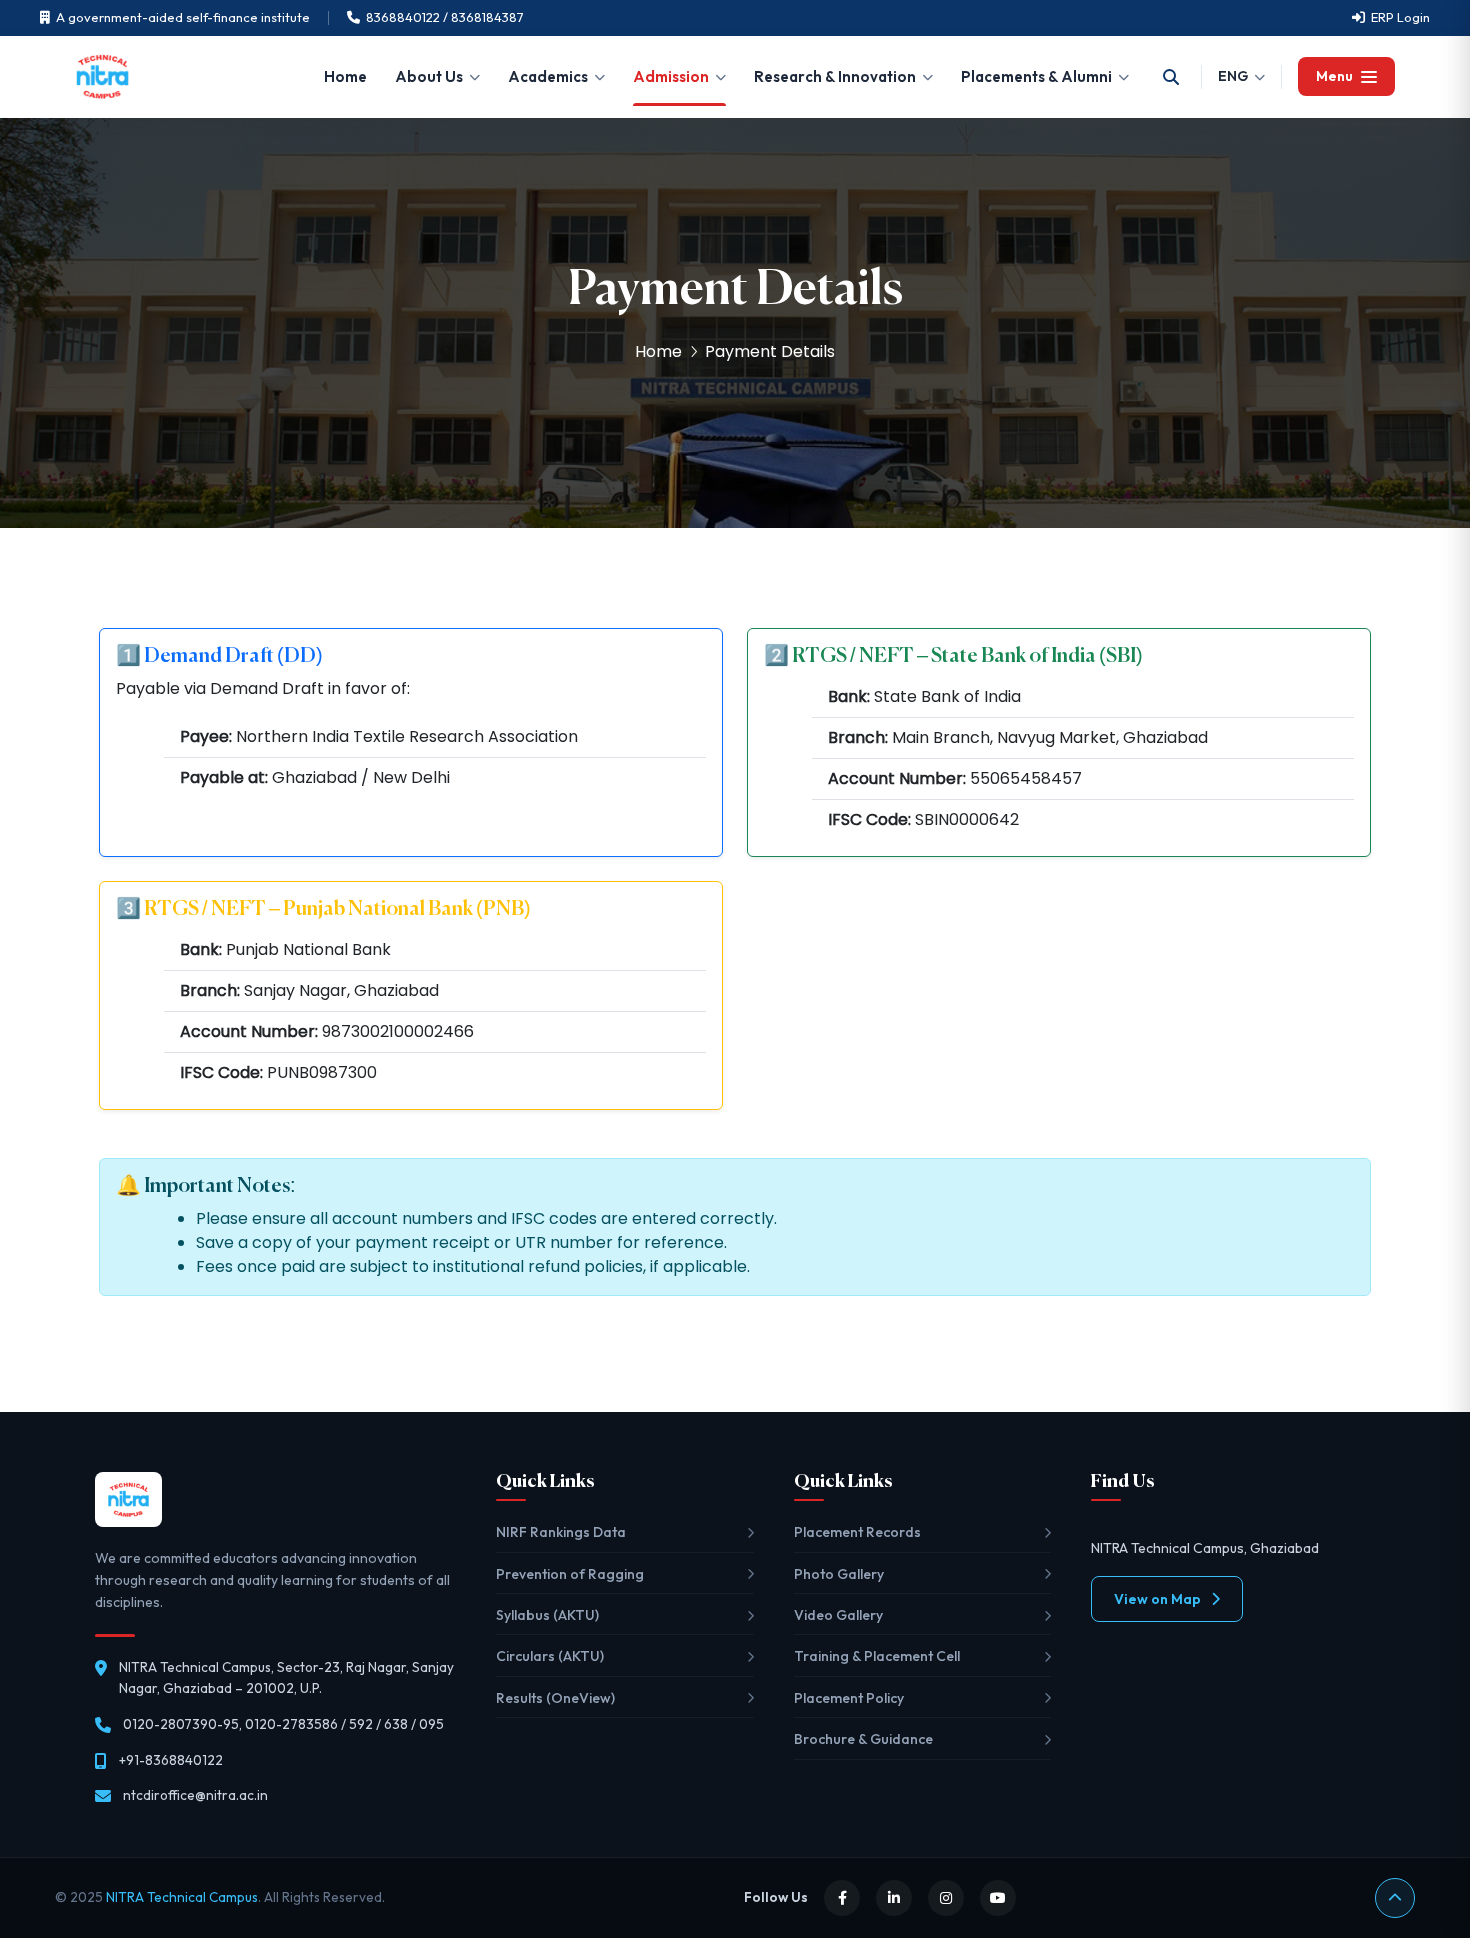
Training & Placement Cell (877, 1656)
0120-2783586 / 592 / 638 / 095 (344, 1724)
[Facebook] (842, 1898)
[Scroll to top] (1395, 1898)
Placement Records (857, 1532)
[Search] (1171, 77)
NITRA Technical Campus (182, 1897)
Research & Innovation (835, 76)
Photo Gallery (839, 1574)
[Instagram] (946, 1898)
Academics (548, 76)
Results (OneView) (555, 1698)
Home (345, 76)
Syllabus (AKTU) (547, 1615)
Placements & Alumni (1036, 76)
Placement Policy (849, 1698)
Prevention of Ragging (570, 1574)
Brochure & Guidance (863, 1739)
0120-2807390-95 (181, 1724)
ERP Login (1400, 17)
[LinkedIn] (894, 1898)
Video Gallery (838, 1615)
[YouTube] (998, 1898)
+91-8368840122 (171, 1760)
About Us (429, 76)
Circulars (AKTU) (550, 1656)
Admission (671, 76)
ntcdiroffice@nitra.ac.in (195, 1795)
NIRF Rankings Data (561, 1532)
